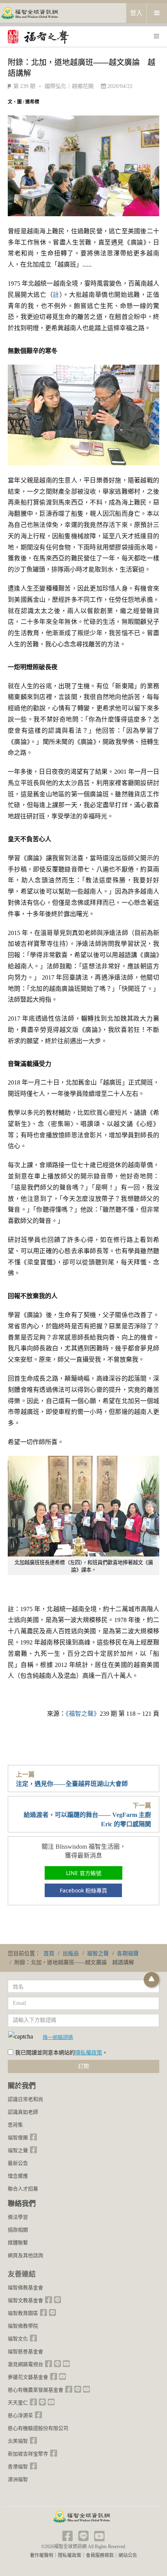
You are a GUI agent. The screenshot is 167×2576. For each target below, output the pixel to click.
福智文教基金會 (25, 2300)
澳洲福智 (18, 2479)
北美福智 (18, 2441)
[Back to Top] (151, 1980)
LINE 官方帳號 (84, 1873)
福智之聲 (18, 2150)
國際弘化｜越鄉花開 (69, 86)
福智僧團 (18, 2138)
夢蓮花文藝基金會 (28, 2377)
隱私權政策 (89, 2053)
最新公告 (18, 2163)
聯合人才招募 (23, 2189)
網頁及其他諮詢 (25, 2255)
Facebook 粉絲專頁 (83, 1890)
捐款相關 (18, 2230)
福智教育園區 (23, 2313)
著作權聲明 (42, 2555)
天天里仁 (18, 2403)
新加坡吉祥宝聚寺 (28, 2454)
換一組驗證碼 (58, 2037)
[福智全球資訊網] (29, 13)
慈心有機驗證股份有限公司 (38, 2428)
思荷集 (15, 2125)
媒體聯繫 (18, 2243)
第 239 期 (24, 86)
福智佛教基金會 (25, 2288)
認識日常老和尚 (25, 2099)
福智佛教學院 (23, 2326)
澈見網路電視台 (25, 2364)
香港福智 (18, 2467)
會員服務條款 (100, 2555)
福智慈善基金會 (25, 2351)
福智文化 (18, 2339)
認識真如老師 (23, 2112)
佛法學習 (18, 2217)
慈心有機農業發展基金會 (36, 2390)
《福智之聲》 (83, 1714)
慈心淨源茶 (20, 2415)
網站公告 (128, 2555)
